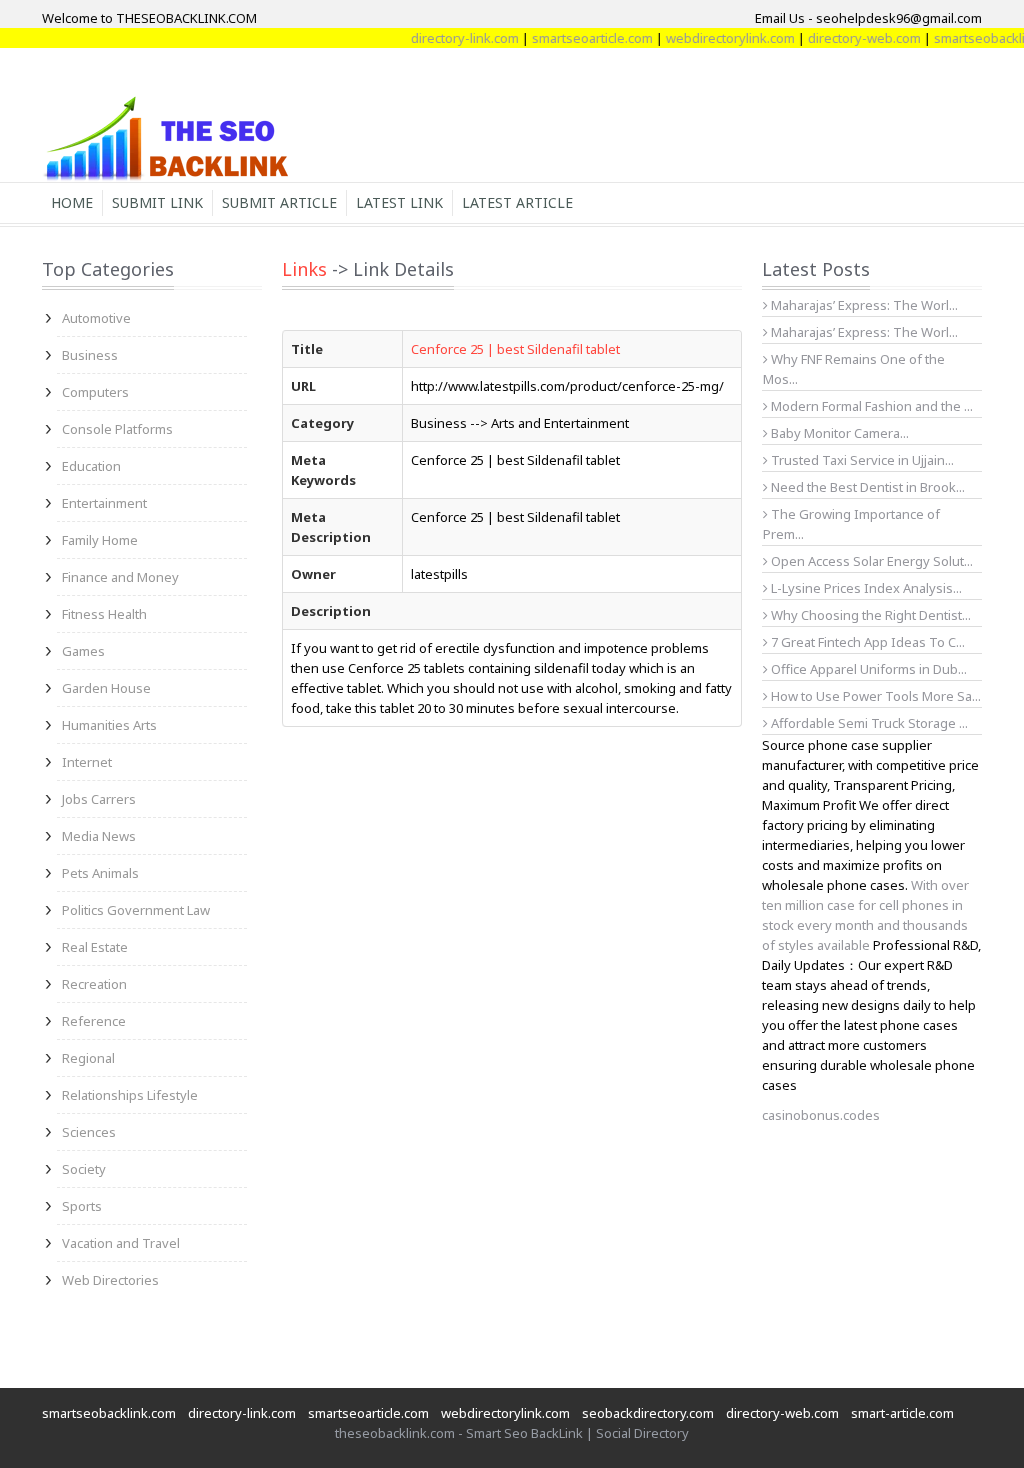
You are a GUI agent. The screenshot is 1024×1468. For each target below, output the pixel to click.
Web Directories (110, 1280)
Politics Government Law (136, 910)
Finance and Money (120, 577)
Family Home (100, 540)
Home (72, 202)
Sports (82, 1206)
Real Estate (95, 947)
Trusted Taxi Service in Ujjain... (861, 460)
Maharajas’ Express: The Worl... (863, 305)
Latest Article (517, 202)
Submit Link (157, 202)
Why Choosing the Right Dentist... (869, 615)
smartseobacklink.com (109, 1413)
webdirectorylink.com (714, 38)
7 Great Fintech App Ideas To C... (866, 642)
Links (304, 269)
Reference (94, 1021)
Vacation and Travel (121, 1243)
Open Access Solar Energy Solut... (870, 561)
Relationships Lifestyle (130, 1095)
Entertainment (104, 503)
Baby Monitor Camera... (838, 433)
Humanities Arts (109, 725)
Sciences (89, 1132)
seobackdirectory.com (648, 1413)
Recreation (94, 984)
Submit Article (279, 202)
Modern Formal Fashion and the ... (870, 406)
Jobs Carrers (99, 799)
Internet (87, 762)
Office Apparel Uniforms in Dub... (867, 669)
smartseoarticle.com (576, 38)
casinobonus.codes (821, 1115)
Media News (99, 836)
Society (84, 1169)
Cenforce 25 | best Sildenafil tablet (515, 349)
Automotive (96, 318)
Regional (88, 1058)
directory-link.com (449, 38)
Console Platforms (117, 429)
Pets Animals (100, 873)
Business (90, 355)
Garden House (106, 688)
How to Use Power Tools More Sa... (874, 696)
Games (83, 651)
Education (91, 466)
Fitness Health (104, 614)
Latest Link (399, 202)
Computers (95, 392)
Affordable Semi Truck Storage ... (868, 723)
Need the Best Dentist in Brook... (866, 487)
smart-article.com (902, 1413)
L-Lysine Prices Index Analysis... (865, 588)
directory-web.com (848, 38)
